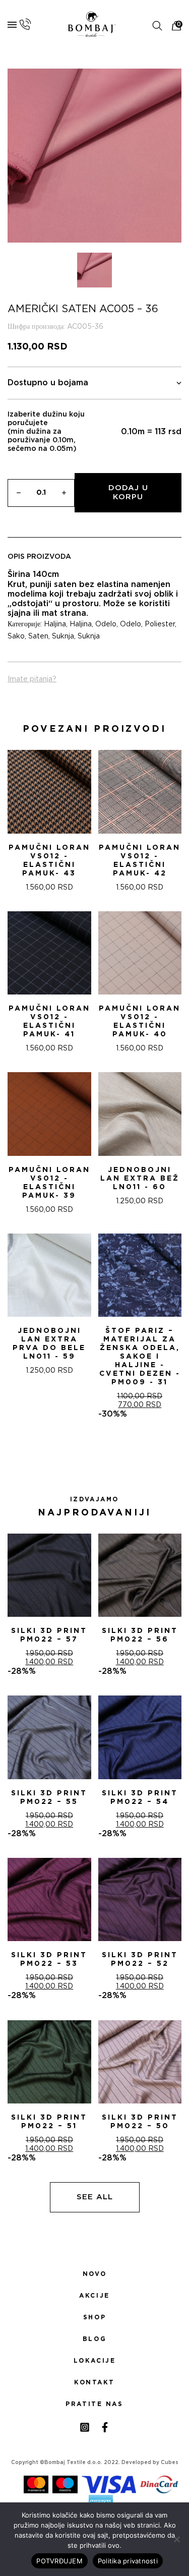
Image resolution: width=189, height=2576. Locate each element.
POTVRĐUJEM (59, 2561)
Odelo (106, 624)
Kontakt (94, 2382)
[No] (176, 2539)
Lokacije (95, 2361)
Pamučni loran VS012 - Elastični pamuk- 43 (49, 861)
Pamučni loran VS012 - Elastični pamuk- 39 (49, 1183)
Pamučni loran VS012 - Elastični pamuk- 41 (49, 1021)
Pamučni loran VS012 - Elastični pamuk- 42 (140, 861)
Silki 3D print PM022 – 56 (140, 1635)
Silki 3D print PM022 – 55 (49, 1798)
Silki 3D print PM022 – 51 (49, 2122)
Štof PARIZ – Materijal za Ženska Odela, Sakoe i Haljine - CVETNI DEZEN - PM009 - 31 (140, 1357)
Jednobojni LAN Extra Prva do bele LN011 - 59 (49, 1344)
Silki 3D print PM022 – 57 (49, 1635)
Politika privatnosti (128, 2561)
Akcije (94, 2296)
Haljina (55, 624)
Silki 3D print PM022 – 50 (140, 2122)
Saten (38, 636)
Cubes (170, 2463)
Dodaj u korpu (128, 492)
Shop (94, 2317)
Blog (94, 2339)
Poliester (160, 624)
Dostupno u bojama (48, 383)
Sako (16, 636)
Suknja (63, 636)
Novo (94, 2274)
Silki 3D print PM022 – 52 (140, 1959)
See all (95, 2197)
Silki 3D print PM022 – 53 (49, 1959)
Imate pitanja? (32, 679)
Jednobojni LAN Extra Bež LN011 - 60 (140, 1179)
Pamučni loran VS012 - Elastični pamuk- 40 (140, 1021)
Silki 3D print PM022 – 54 (140, 1798)
